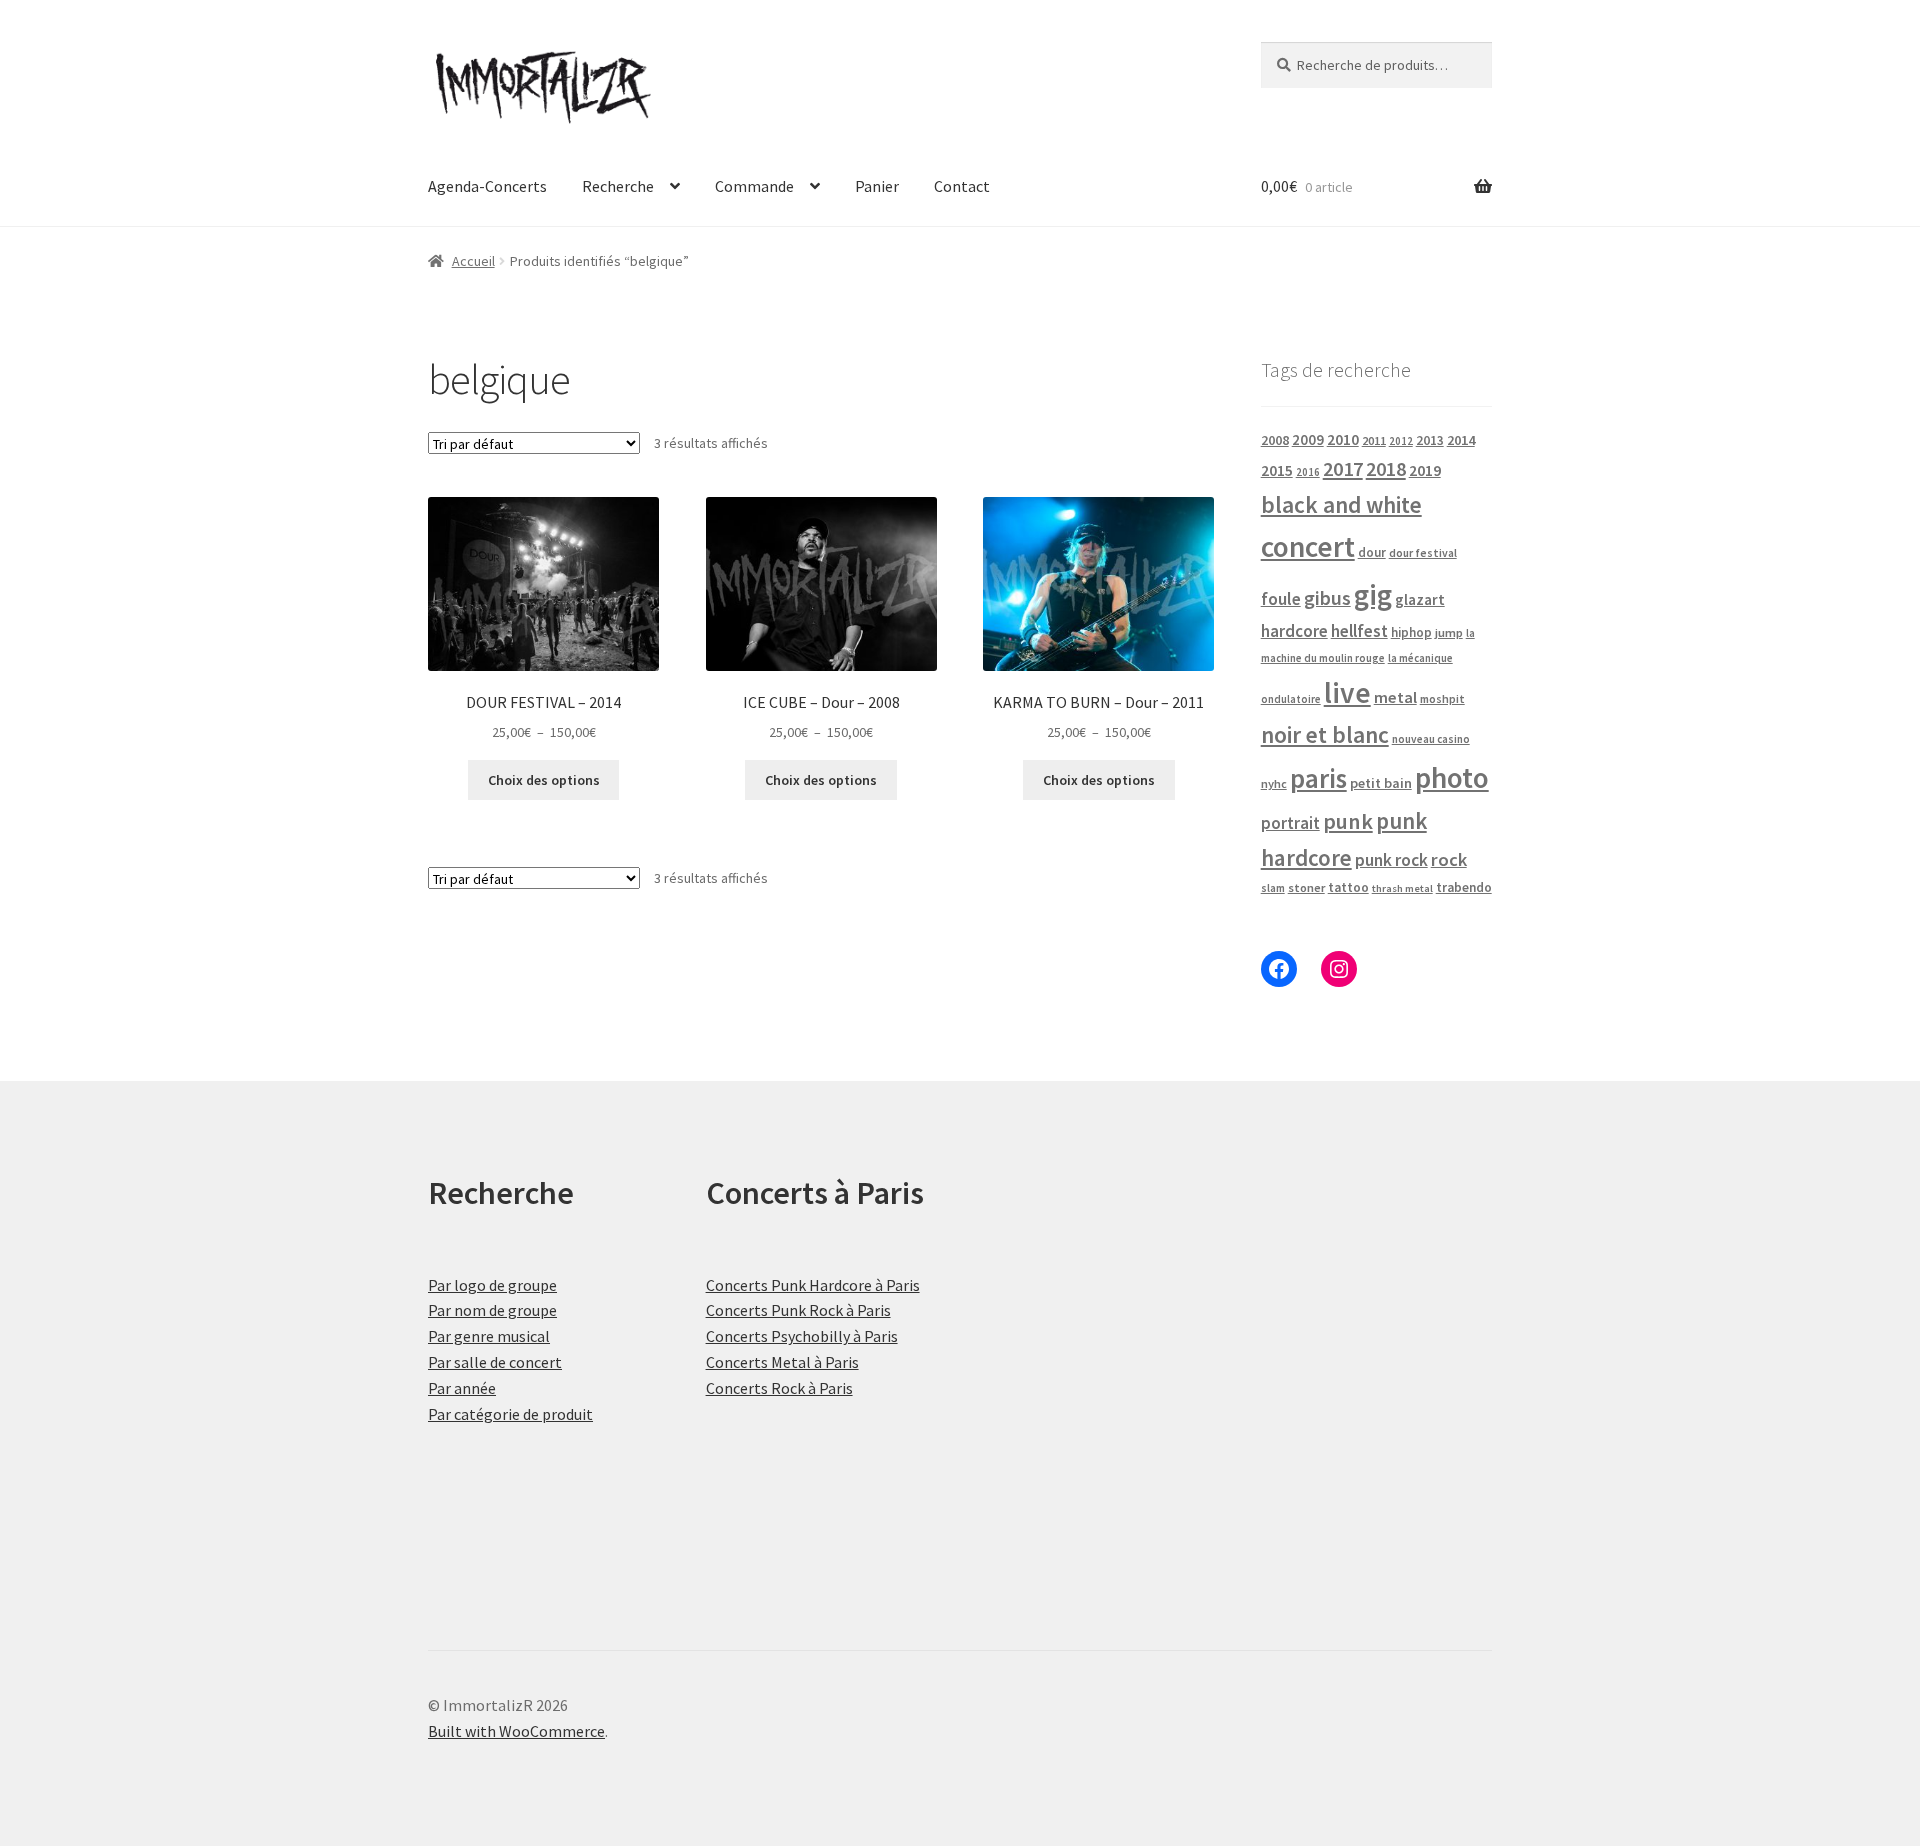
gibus (1327, 598)
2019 (1425, 470)
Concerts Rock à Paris (779, 1388)
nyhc (1274, 783)
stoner (1306, 887)
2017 (1343, 469)
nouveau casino (1431, 739)
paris (1318, 778)
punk (1348, 821)
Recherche (618, 186)
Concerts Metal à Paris (782, 1362)
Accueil (473, 261)
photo (1452, 777)
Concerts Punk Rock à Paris (798, 1310)
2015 (1277, 470)
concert (1308, 546)
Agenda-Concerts (487, 186)
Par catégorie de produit (510, 1414)
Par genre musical (489, 1336)
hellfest (1359, 631)
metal (1395, 697)
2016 (1308, 472)
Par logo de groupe (492, 1285)
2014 (1461, 440)
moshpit (1442, 698)
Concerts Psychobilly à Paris (802, 1336)
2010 (1343, 439)
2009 (1308, 439)
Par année (462, 1388)
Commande (754, 186)
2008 (1275, 440)
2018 (1386, 468)
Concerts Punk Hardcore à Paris (813, 1285)
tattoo (1348, 887)
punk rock (1391, 860)
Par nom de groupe (492, 1310)
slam (1273, 888)
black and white (1341, 504)
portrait (1290, 823)
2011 (1374, 440)
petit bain (1381, 783)
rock (1449, 859)
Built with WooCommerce (516, 1731)
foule (1281, 599)
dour (1372, 552)
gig (1373, 594)
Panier (877, 186)
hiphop (1411, 632)
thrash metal (1402, 888)
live (1347, 692)
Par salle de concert (495, 1362)
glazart (1420, 599)
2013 (1430, 440)
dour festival (1423, 553)
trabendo (1464, 887)
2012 (1401, 441)
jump (1449, 632)
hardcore (1294, 631)
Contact (962, 186)
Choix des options (544, 780)
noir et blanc (1325, 734)
